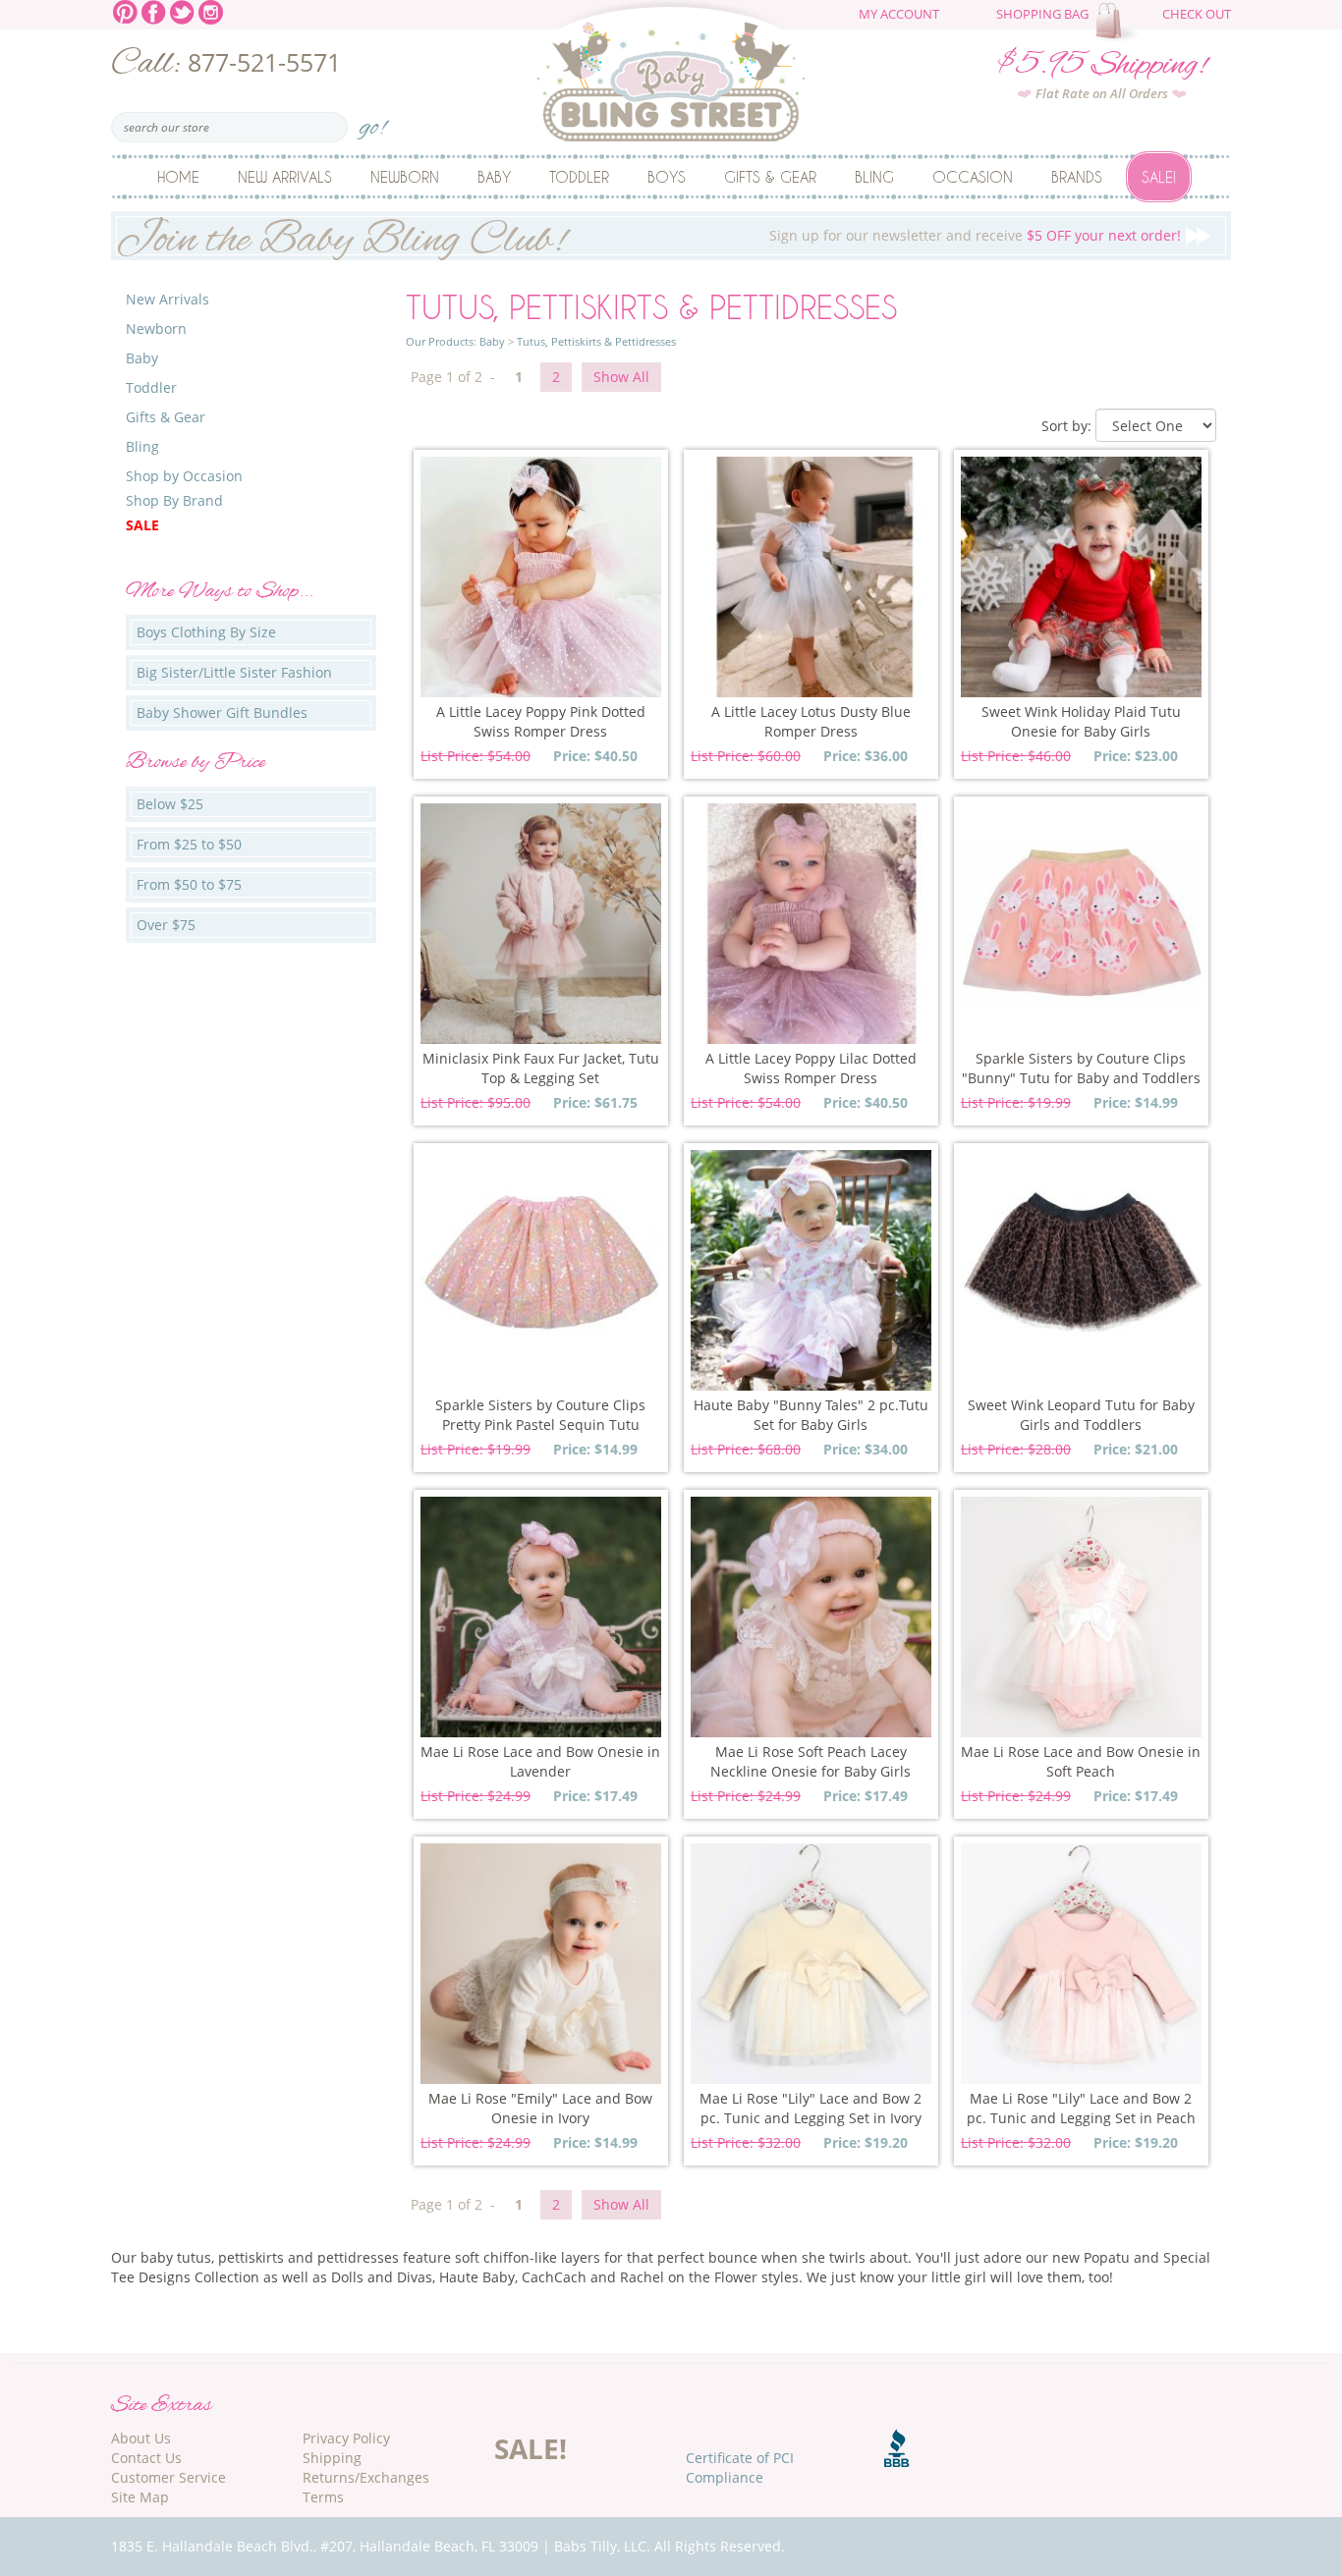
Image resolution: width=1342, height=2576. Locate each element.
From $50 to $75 (189, 884)
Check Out (1197, 14)
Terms (323, 2497)
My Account (899, 14)
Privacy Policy (346, 2438)
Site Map (140, 2497)
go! (373, 121)
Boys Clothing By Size (206, 632)
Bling (874, 177)
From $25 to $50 (189, 844)
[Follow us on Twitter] (182, 10)
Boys (667, 177)
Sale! (1159, 177)
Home (178, 177)
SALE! (531, 2448)
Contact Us (146, 2458)
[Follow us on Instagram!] (211, 10)
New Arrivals (285, 177)
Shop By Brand (174, 500)
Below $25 (170, 804)
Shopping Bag (1042, 14)
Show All (621, 377)
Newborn (405, 177)
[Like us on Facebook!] (154, 10)
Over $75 (166, 925)
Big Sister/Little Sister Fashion (234, 672)
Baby (494, 177)
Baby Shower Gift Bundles (222, 713)
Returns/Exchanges (366, 2477)
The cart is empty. (1120, 22)
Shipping (332, 2458)
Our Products (440, 341)
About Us (141, 2438)
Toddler (579, 177)
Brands (1077, 177)
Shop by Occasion (184, 476)
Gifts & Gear (770, 177)
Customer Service (168, 2477)
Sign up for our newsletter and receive (648, 236)
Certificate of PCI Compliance (740, 2467)
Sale (142, 525)
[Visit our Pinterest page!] (125, 10)
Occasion (973, 177)
